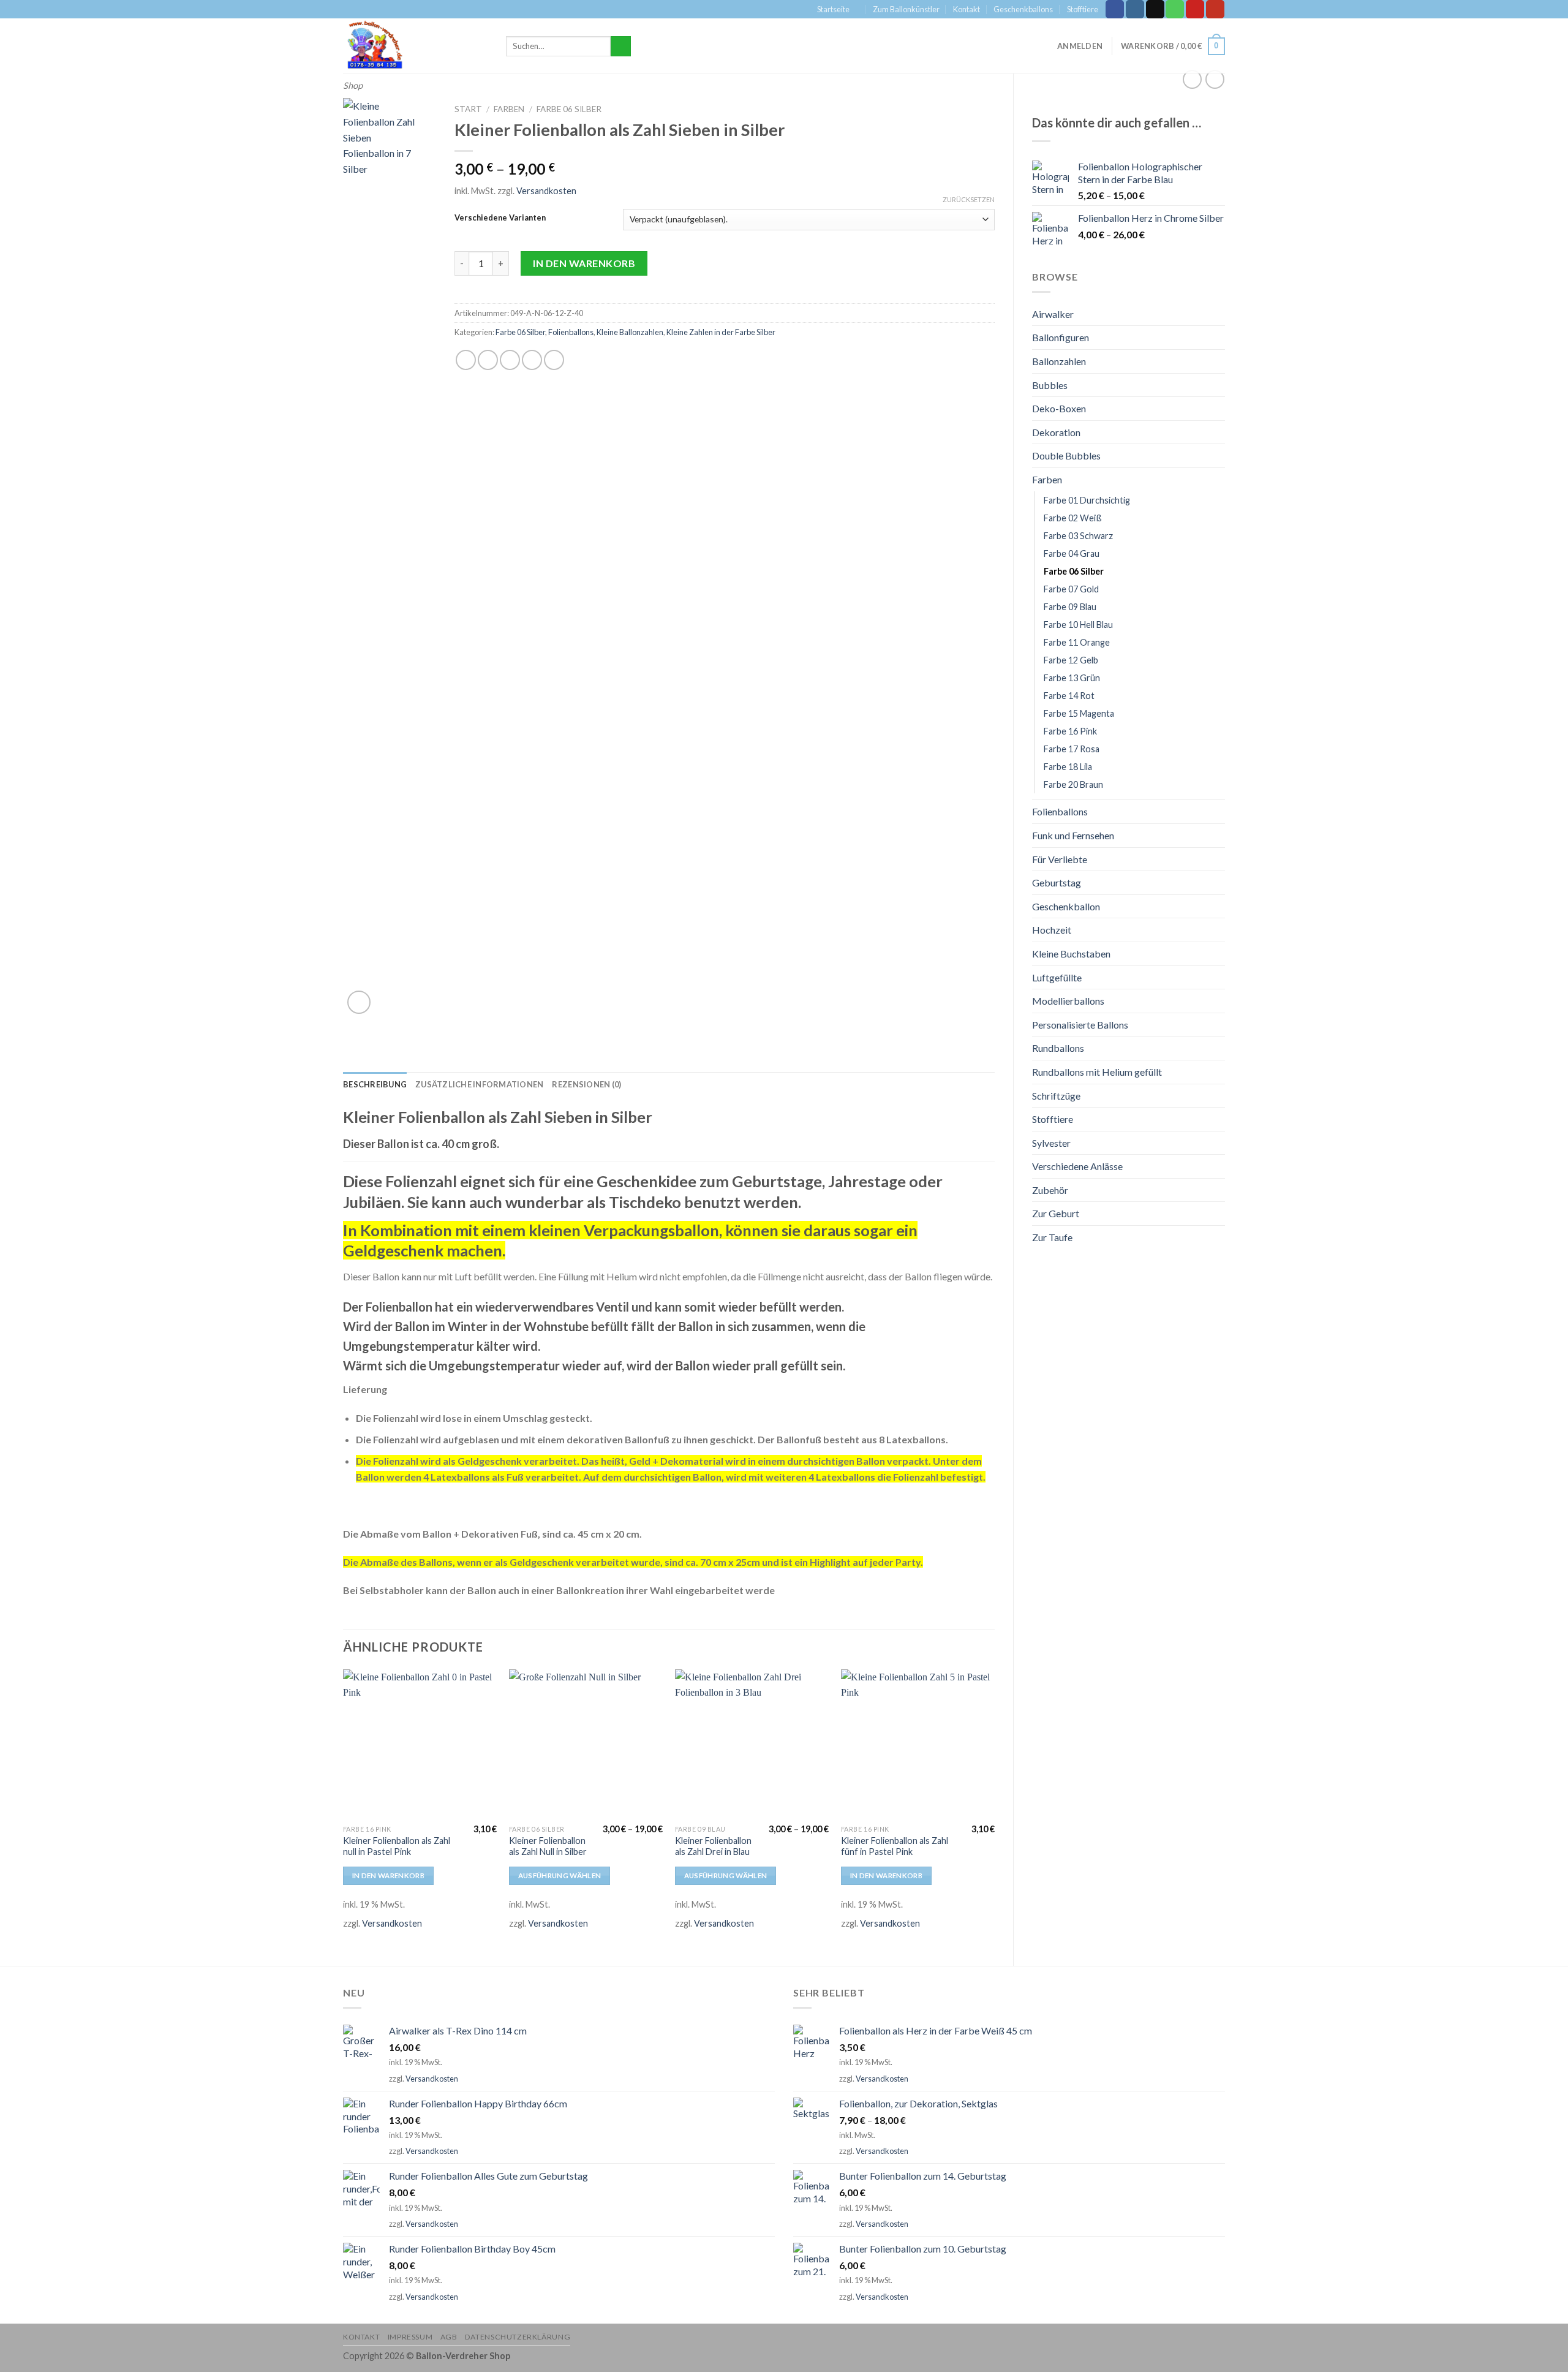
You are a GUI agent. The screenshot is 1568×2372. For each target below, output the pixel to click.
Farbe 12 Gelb (1071, 660)
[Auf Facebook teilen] (466, 360)
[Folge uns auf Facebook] (1115, 9)
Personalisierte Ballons (1080, 1025)
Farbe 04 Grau (1072, 553)
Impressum (410, 2337)
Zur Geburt (1056, 1213)
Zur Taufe (1052, 1237)
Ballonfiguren (1061, 337)
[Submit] (621, 47)
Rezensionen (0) (586, 1084)
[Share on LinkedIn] (554, 360)
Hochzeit (1052, 930)
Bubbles (1050, 385)
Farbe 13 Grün (1072, 678)
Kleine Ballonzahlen (630, 332)
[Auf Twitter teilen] (488, 360)
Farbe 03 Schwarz (1078, 536)
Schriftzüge (1056, 1096)
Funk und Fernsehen (1073, 835)
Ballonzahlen (1059, 361)
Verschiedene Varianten (500, 218)
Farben (1047, 479)
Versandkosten (546, 191)
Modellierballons (1068, 1001)
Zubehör (1050, 1190)
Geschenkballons (1023, 9)
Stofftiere (1083, 9)
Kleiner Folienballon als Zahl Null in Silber (548, 1846)
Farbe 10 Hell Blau (1078, 625)
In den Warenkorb (584, 263)
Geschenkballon (1066, 906)
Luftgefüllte (1057, 977)
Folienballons (1060, 811)
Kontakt (967, 9)
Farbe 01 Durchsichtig (1087, 500)
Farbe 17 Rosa (1072, 749)
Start (468, 109)
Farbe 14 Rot (1069, 696)
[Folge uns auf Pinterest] (1195, 9)
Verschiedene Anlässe (1077, 1166)
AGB (449, 2337)
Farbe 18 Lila (1068, 767)
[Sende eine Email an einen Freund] (510, 360)
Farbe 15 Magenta (1079, 713)
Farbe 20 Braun (1073, 784)
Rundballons (1058, 1048)
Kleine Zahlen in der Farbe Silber (721, 332)
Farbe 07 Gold (1071, 589)
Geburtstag (1057, 882)
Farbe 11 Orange (1077, 642)
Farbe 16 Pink (1070, 731)
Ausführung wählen (560, 1875)
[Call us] (1175, 9)
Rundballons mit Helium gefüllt (1097, 1072)
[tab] (375, 1084)
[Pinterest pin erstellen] (532, 360)
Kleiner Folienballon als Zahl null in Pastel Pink (397, 1846)
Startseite (833, 9)
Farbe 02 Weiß (1073, 518)
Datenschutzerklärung (518, 2337)
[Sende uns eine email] (1155, 9)
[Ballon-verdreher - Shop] (415, 46)
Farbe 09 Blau (1070, 607)
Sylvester (1051, 1143)
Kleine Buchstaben (1071, 954)
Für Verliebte (1060, 859)
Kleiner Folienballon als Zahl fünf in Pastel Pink (895, 1846)
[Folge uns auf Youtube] (1215, 9)
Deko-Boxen (1059, 408)
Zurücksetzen (969, 199)
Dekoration (1056, 432)
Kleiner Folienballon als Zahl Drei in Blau (713, 1846)
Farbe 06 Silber (1074, 571)
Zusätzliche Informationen (479, 1084)
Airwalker (1053, 314)
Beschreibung (375, 1084)
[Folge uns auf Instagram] (1135, 9)
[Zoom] (359, 1003)
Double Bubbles (1066, 455)
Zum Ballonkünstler (906, 9)
